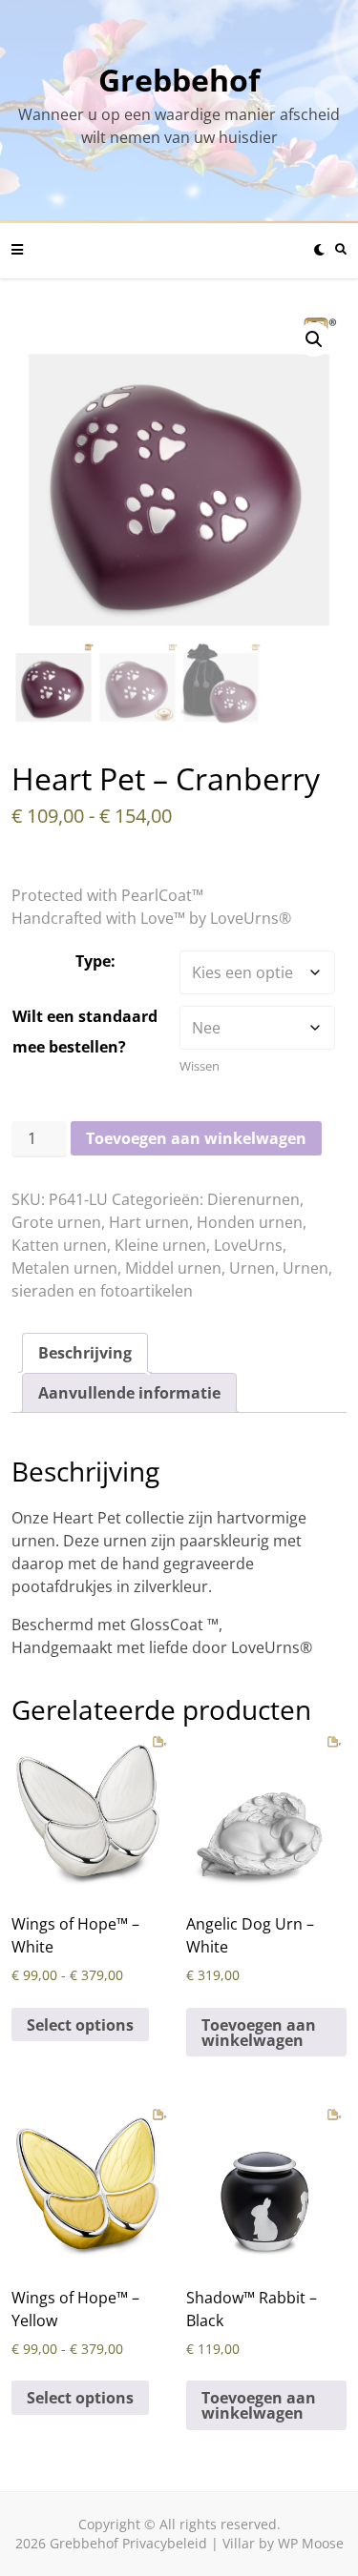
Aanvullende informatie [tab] (129, 1393)
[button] (314, 339)
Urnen (252, 1268)
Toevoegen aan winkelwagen (196, 1138)
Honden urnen (250, 1222)
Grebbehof (179, 80)
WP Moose (311, 2543)
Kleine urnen (160, 1245)
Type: (95, 961)
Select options (80, 2025)
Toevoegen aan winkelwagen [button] (259, 2033)
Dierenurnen (253, 1199)
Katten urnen (59, 1245)
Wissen (200, 1066)
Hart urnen (149, 1222)
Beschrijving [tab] (85, 1353)
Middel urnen (173, 1268)
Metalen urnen (64, 1268)
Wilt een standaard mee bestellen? (85, 1032)
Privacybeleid (165, 2543)
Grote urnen (56, 1222)
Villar (239, 2543)
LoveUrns (248, 1245)
